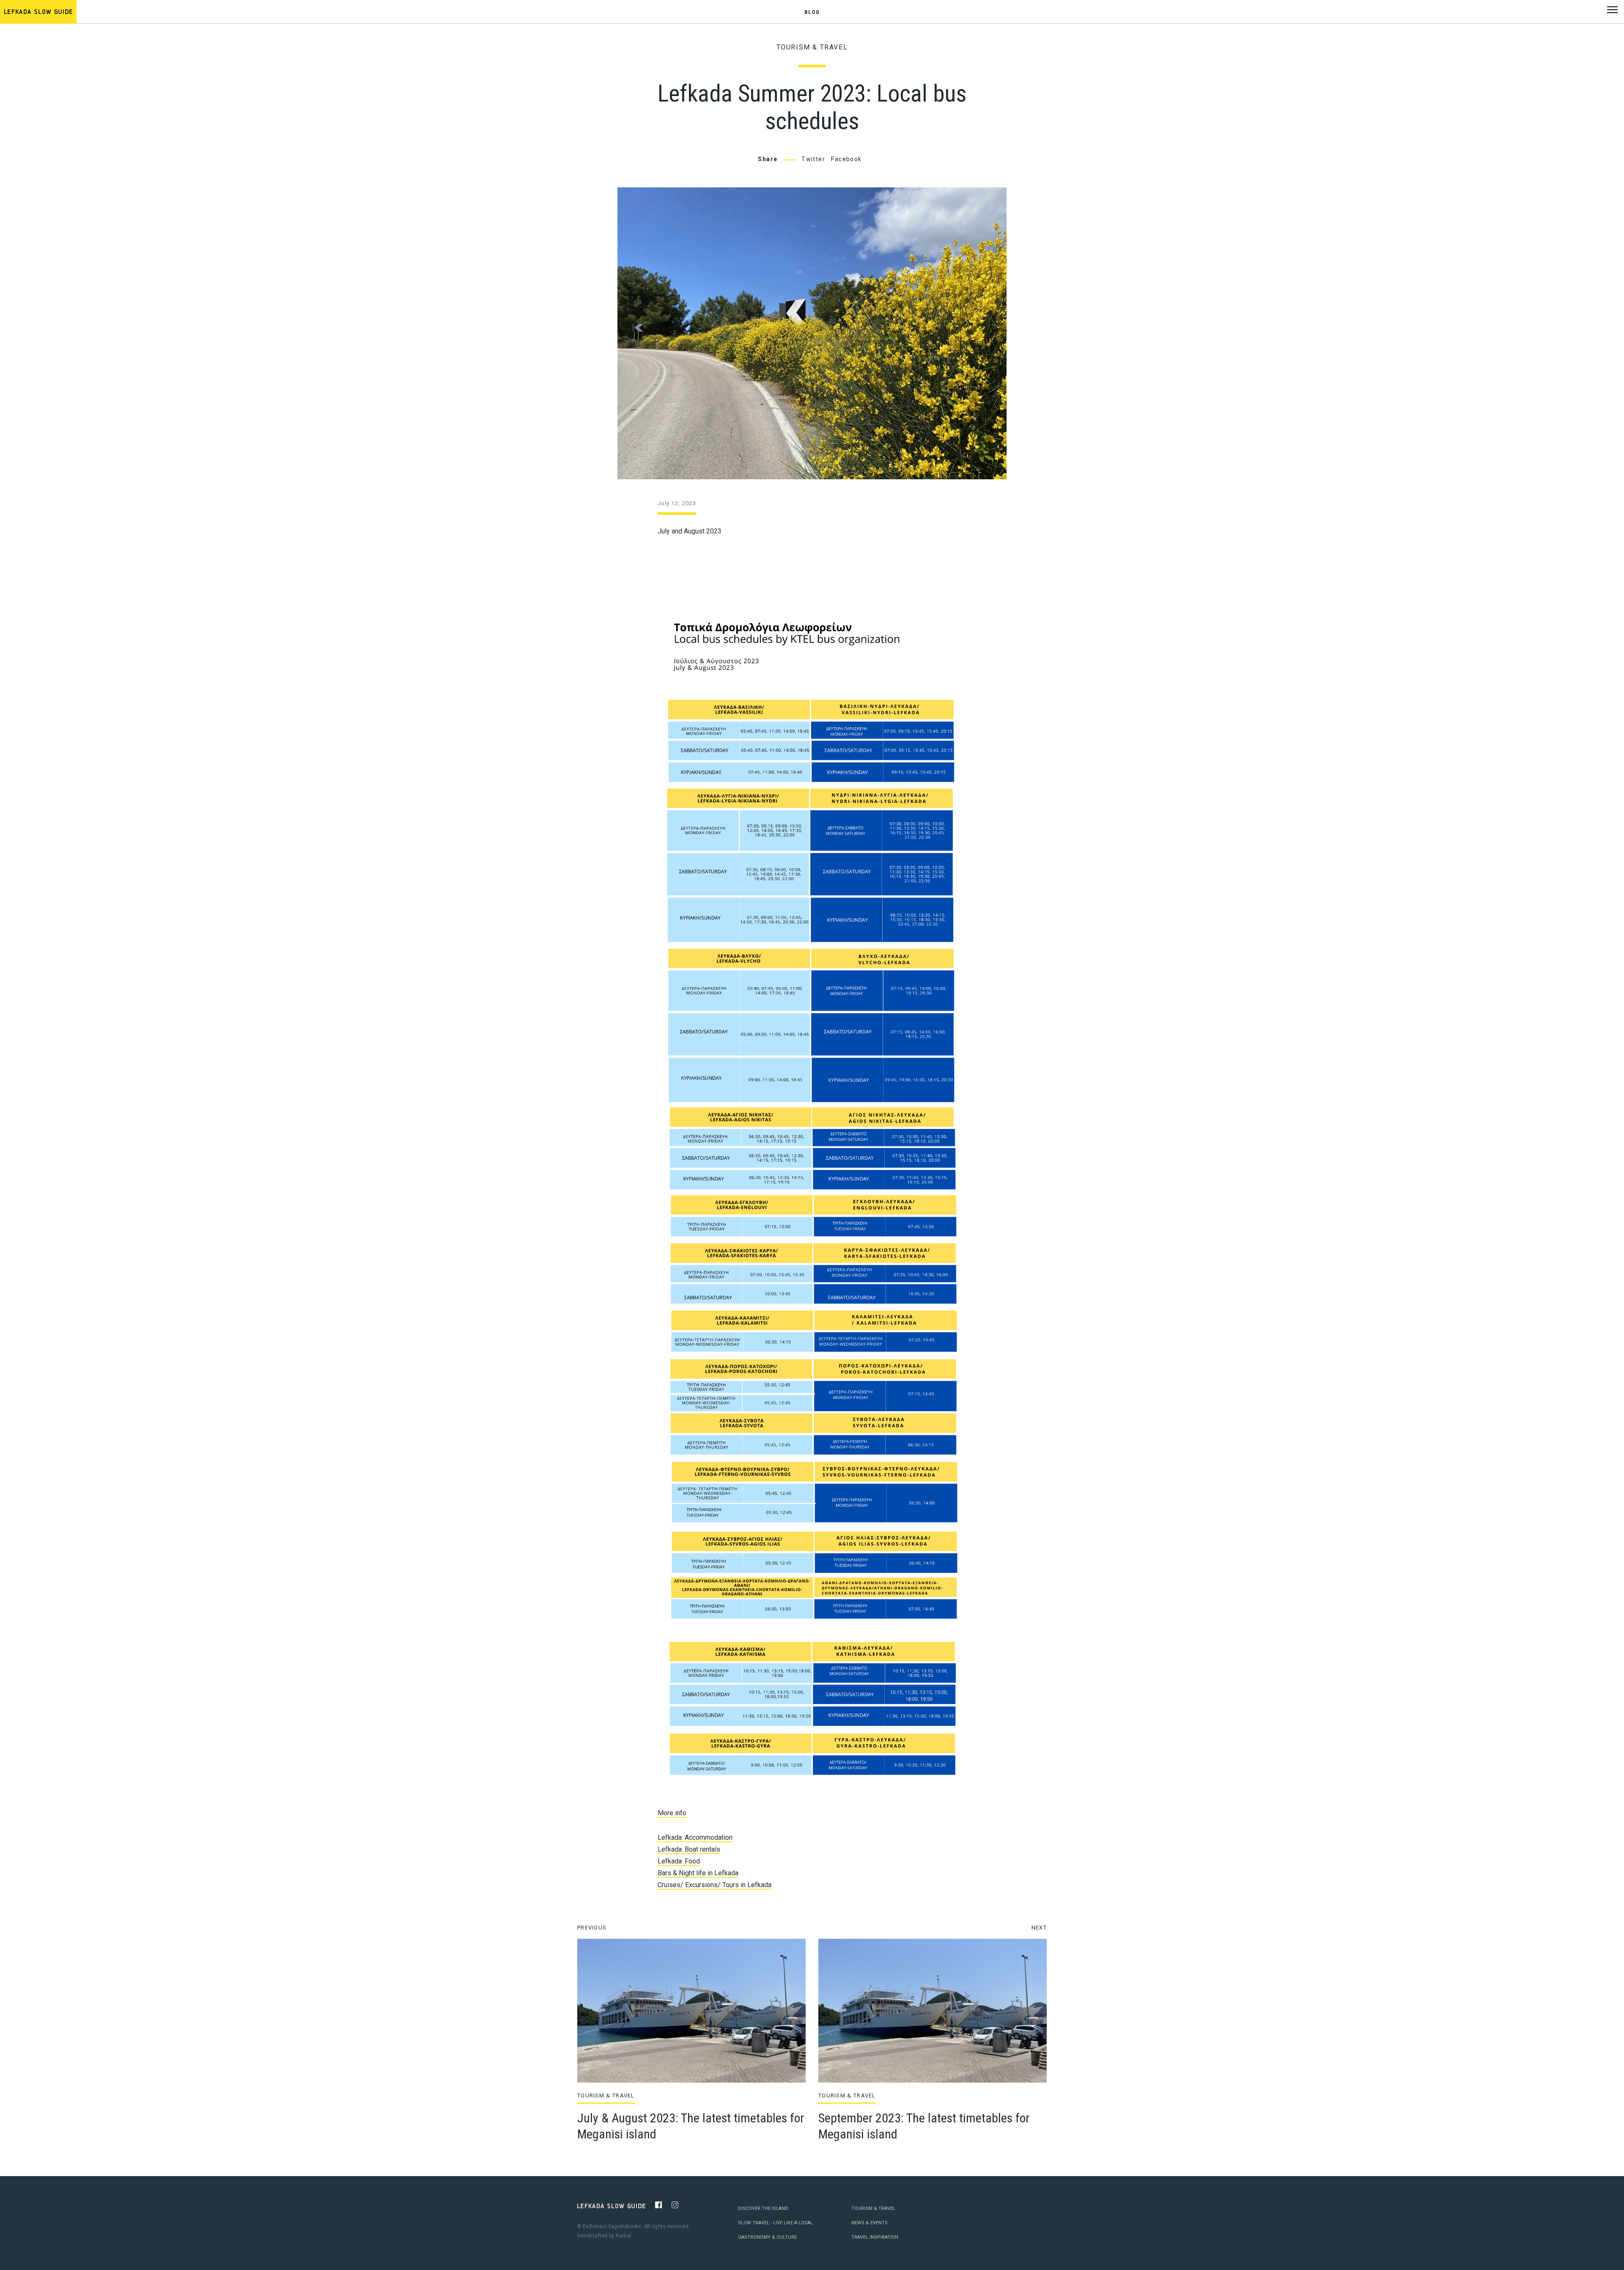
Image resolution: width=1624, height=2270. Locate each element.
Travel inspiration (875, 2237)
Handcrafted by (604, 2236)
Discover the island (763, 2208)
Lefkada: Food (679, 1861)
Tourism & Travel (812, 47)
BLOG (812, 12)
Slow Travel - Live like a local (775, 2223)
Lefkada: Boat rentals (689, 1849)
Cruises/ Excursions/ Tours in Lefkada (715, 1885)
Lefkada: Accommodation (695, 1837)
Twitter (813, 159)
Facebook (846, 159)
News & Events (870, 2223)
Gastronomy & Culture (767, 2237)
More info (672, 1813)
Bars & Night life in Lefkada (698, 1873)
